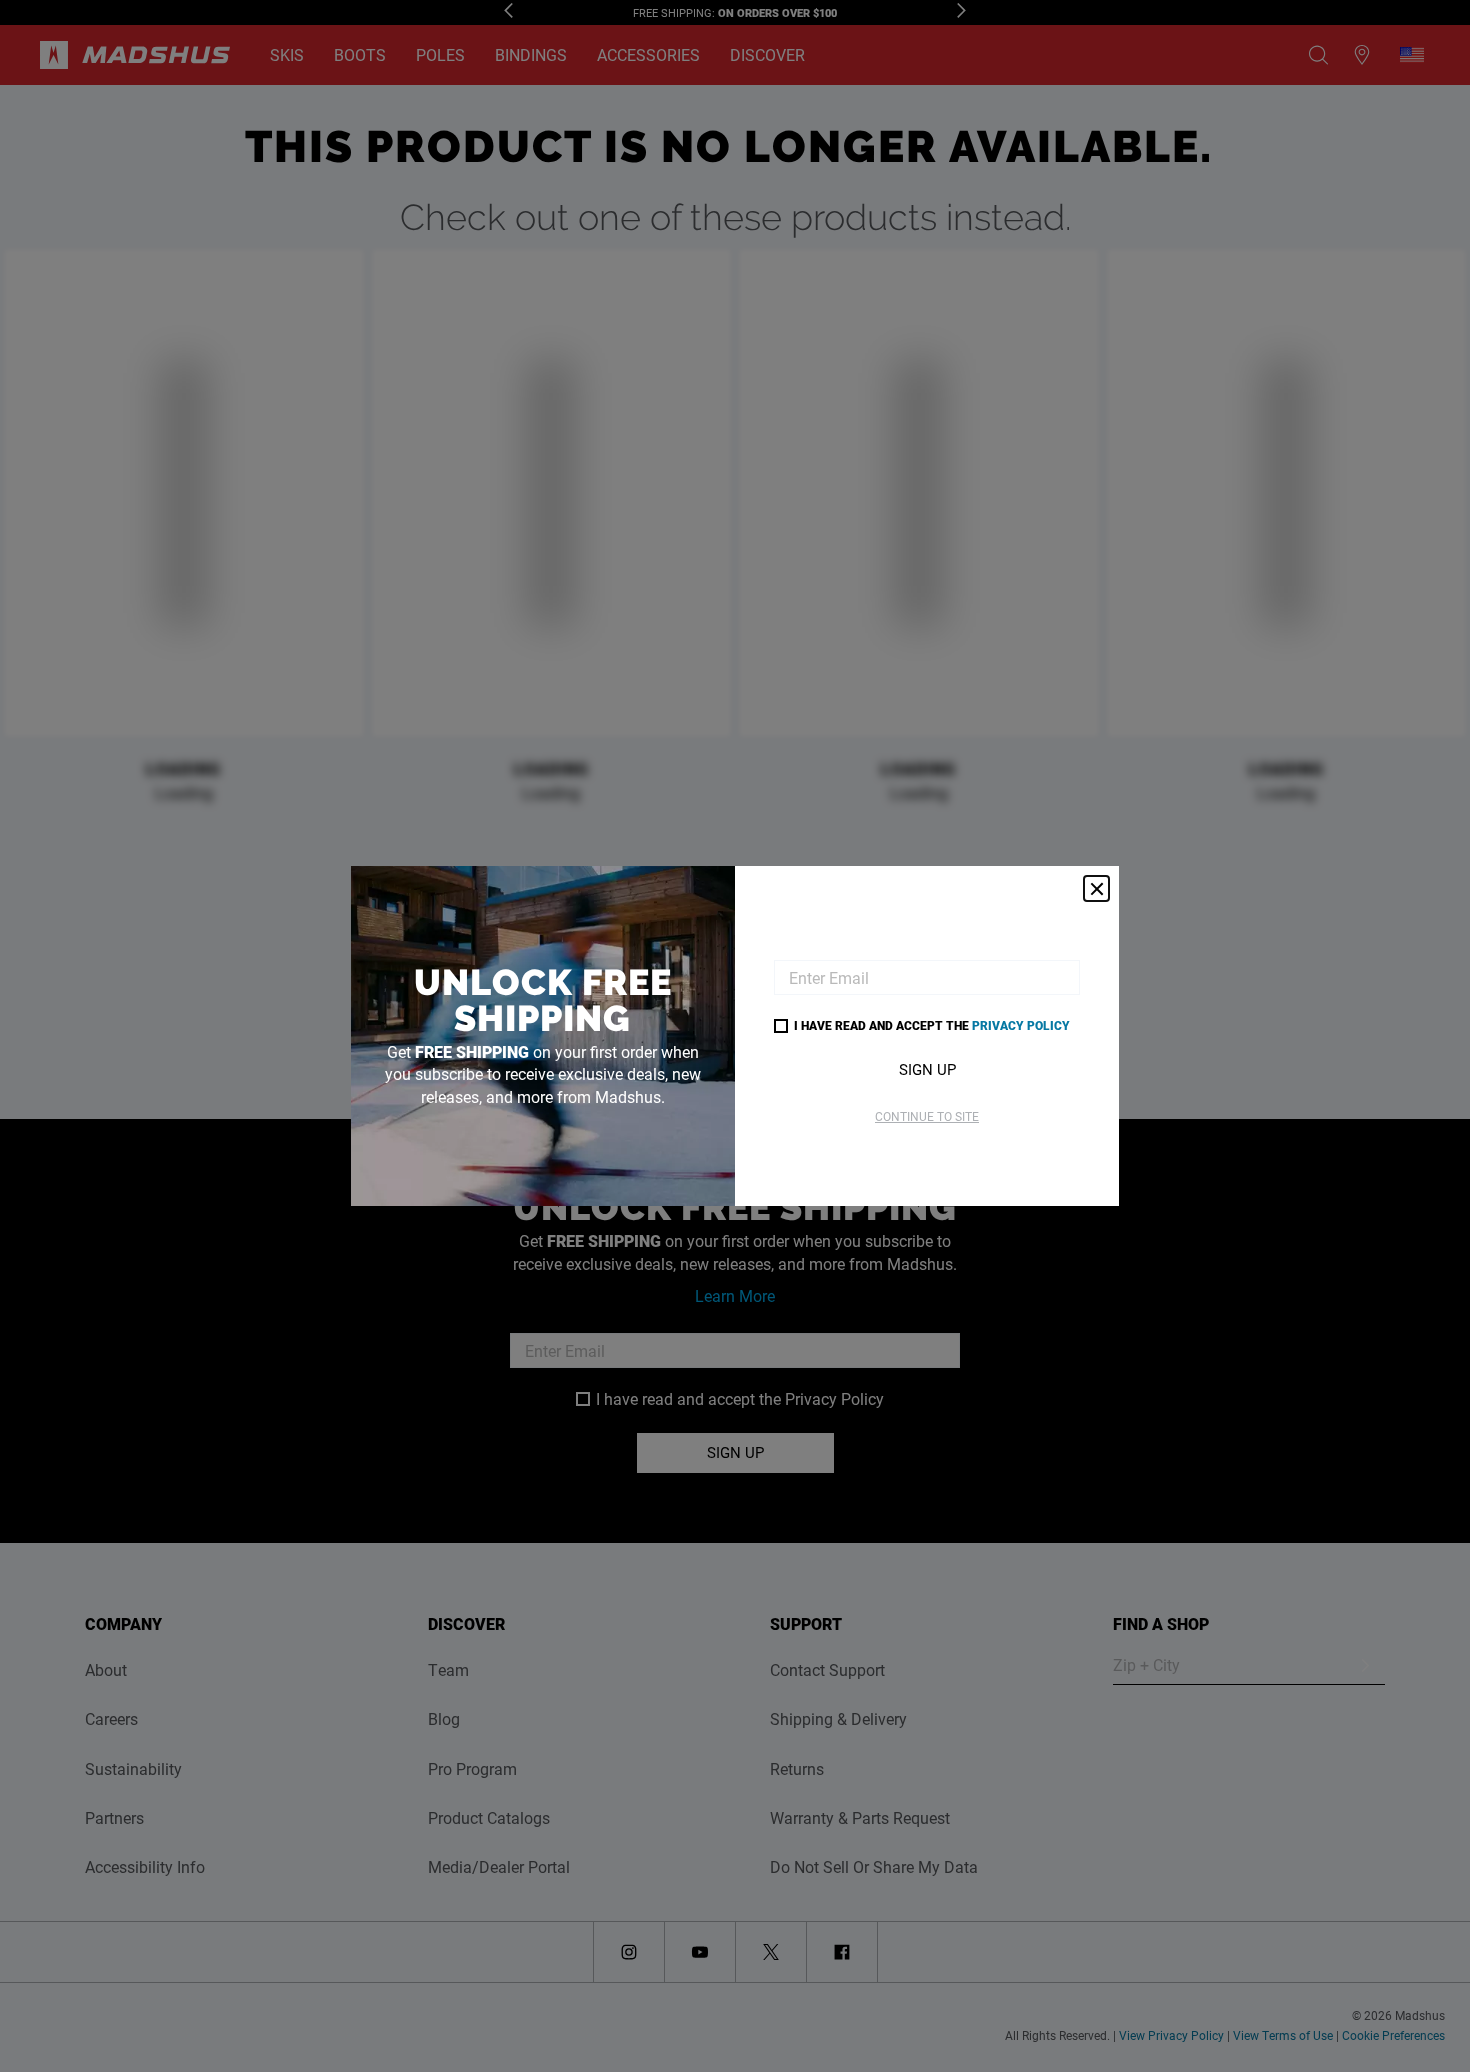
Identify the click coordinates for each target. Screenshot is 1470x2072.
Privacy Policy (1021, 1025)
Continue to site (927, 1116)
